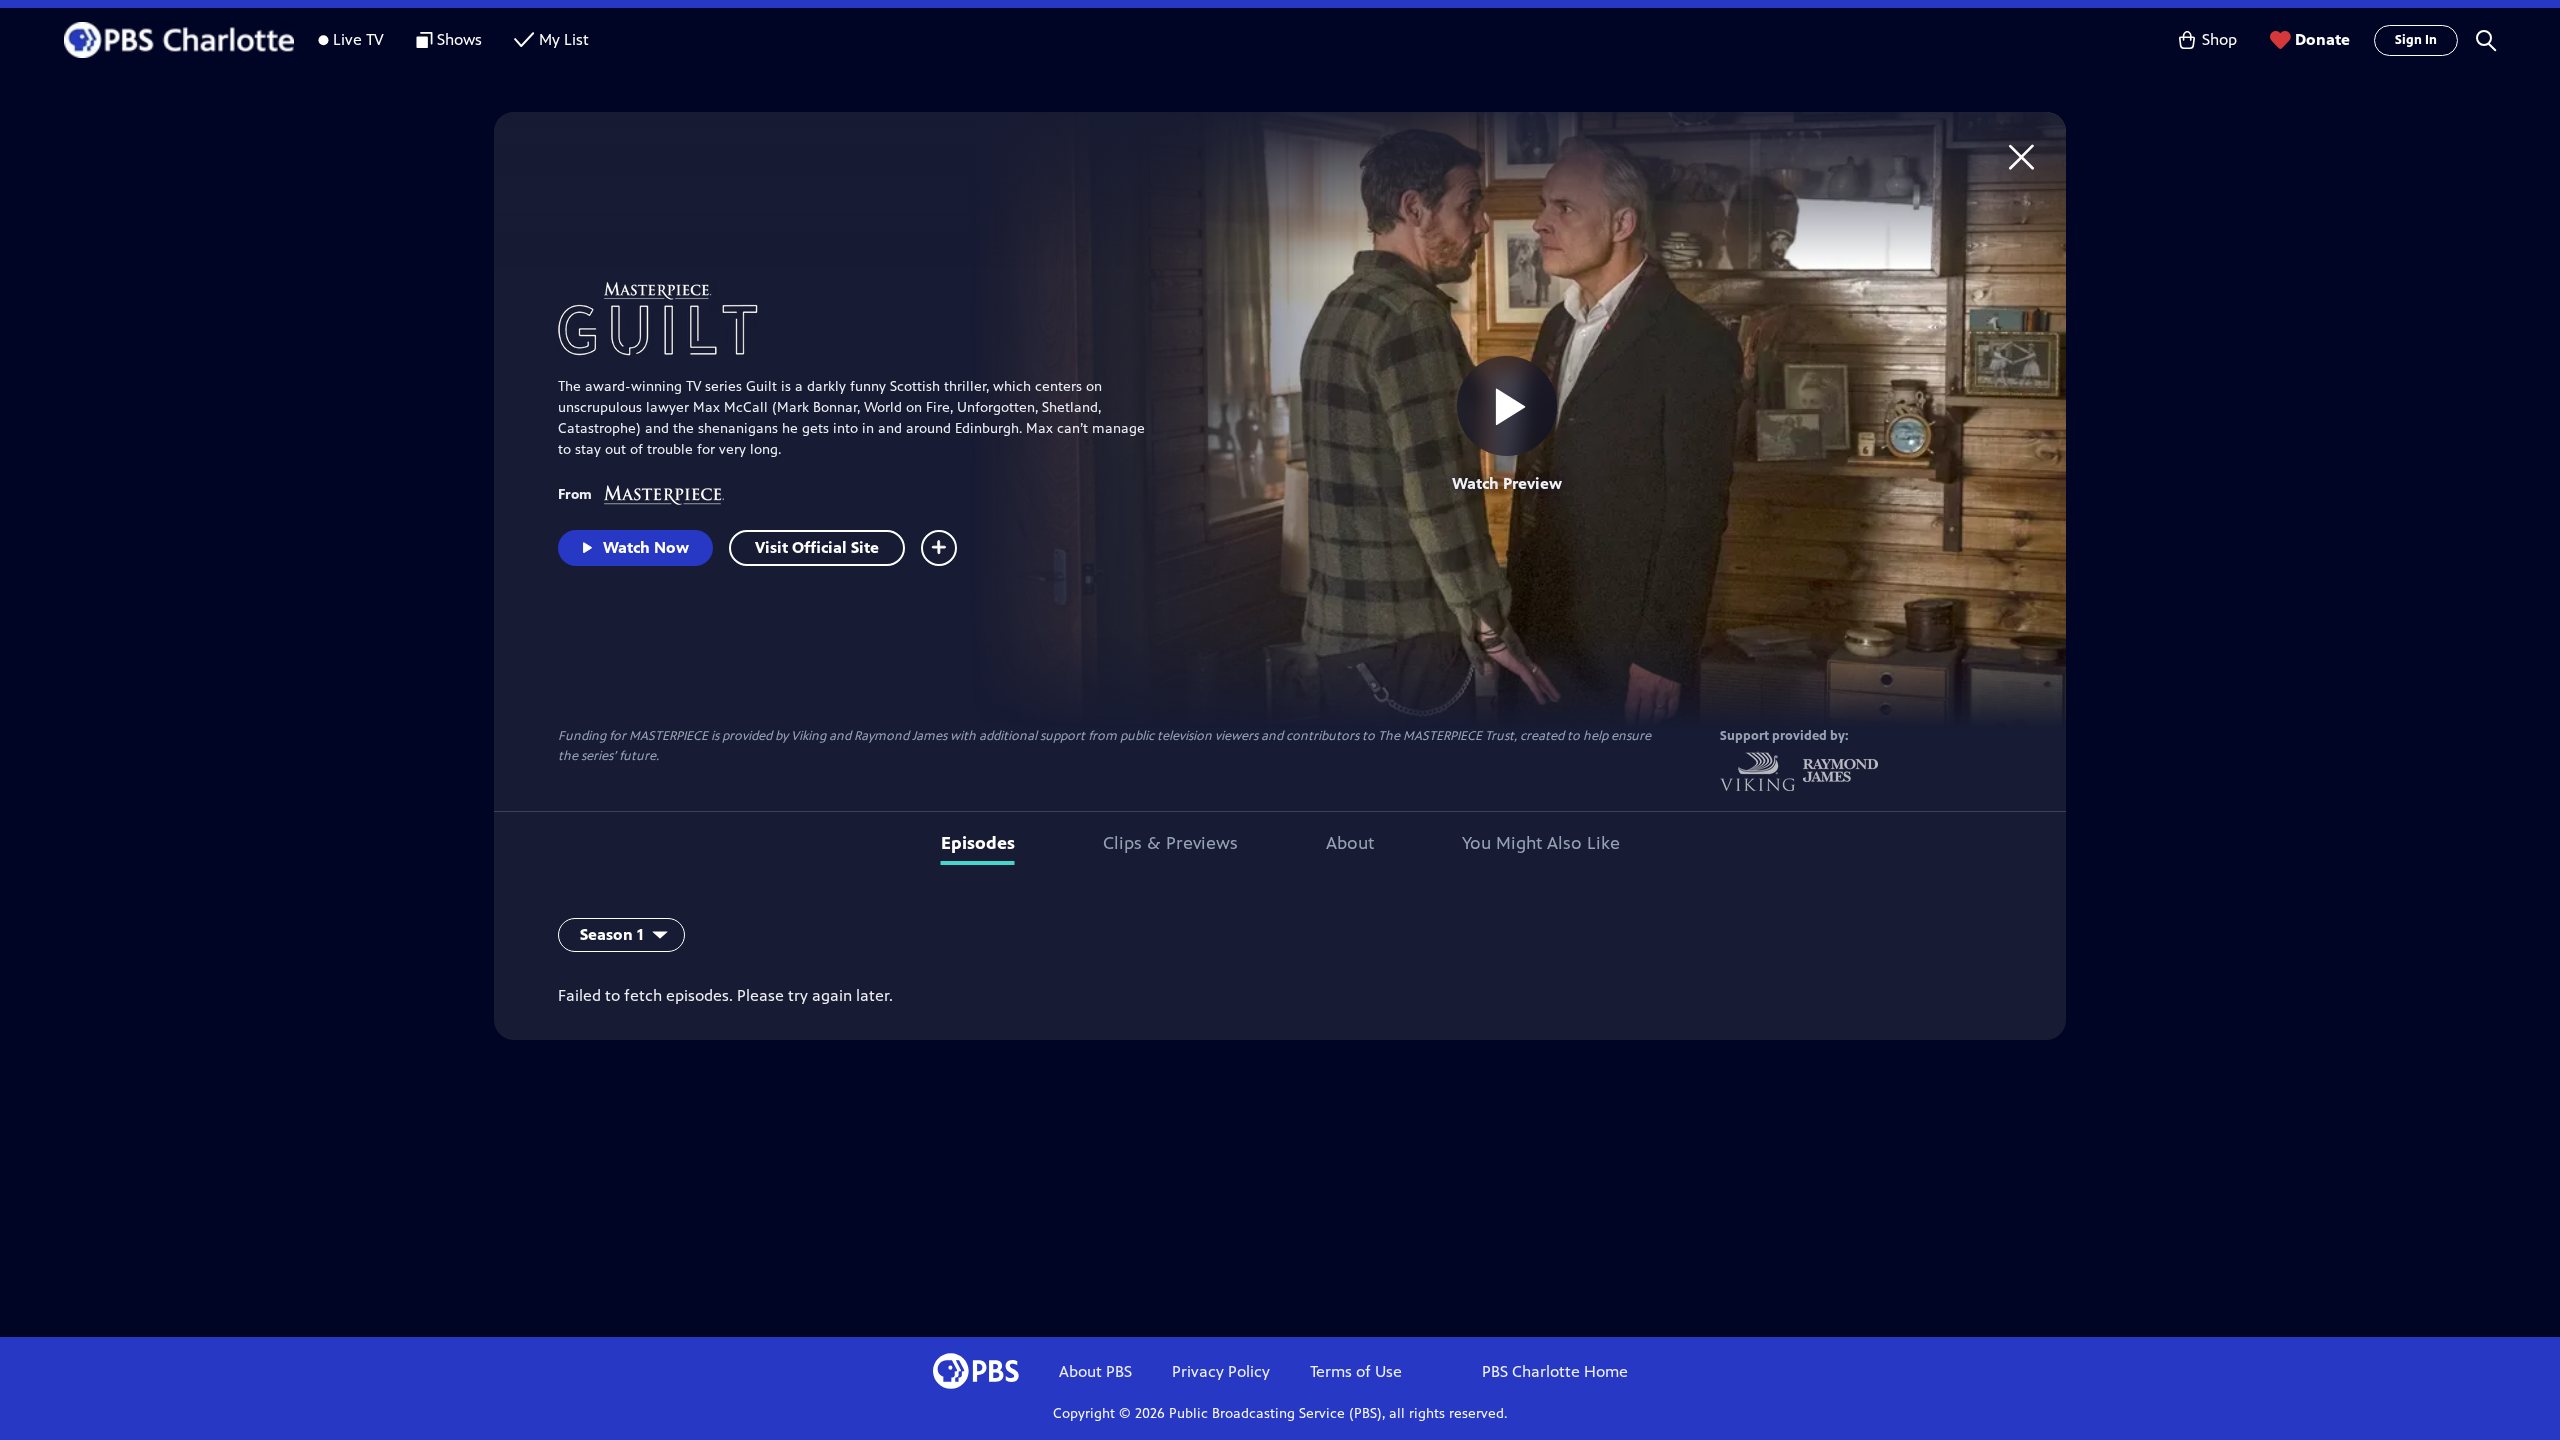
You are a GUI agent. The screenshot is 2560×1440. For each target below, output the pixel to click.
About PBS (1095, 1371)
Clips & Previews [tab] (1170, 843)
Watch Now (646, 547)
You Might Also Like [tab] (1541, 843)
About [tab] (1350, 843)
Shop (2219, 39)
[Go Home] (2021, 156)
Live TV (358, 39)
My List (564, 39)
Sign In (2416, 40)
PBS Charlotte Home (1555, 1371)
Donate (2322, 39)
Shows (459, 39)
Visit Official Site (817, 547)
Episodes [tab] (978, 843)
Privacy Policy (1221, 1371)
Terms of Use (1356, 1371)
